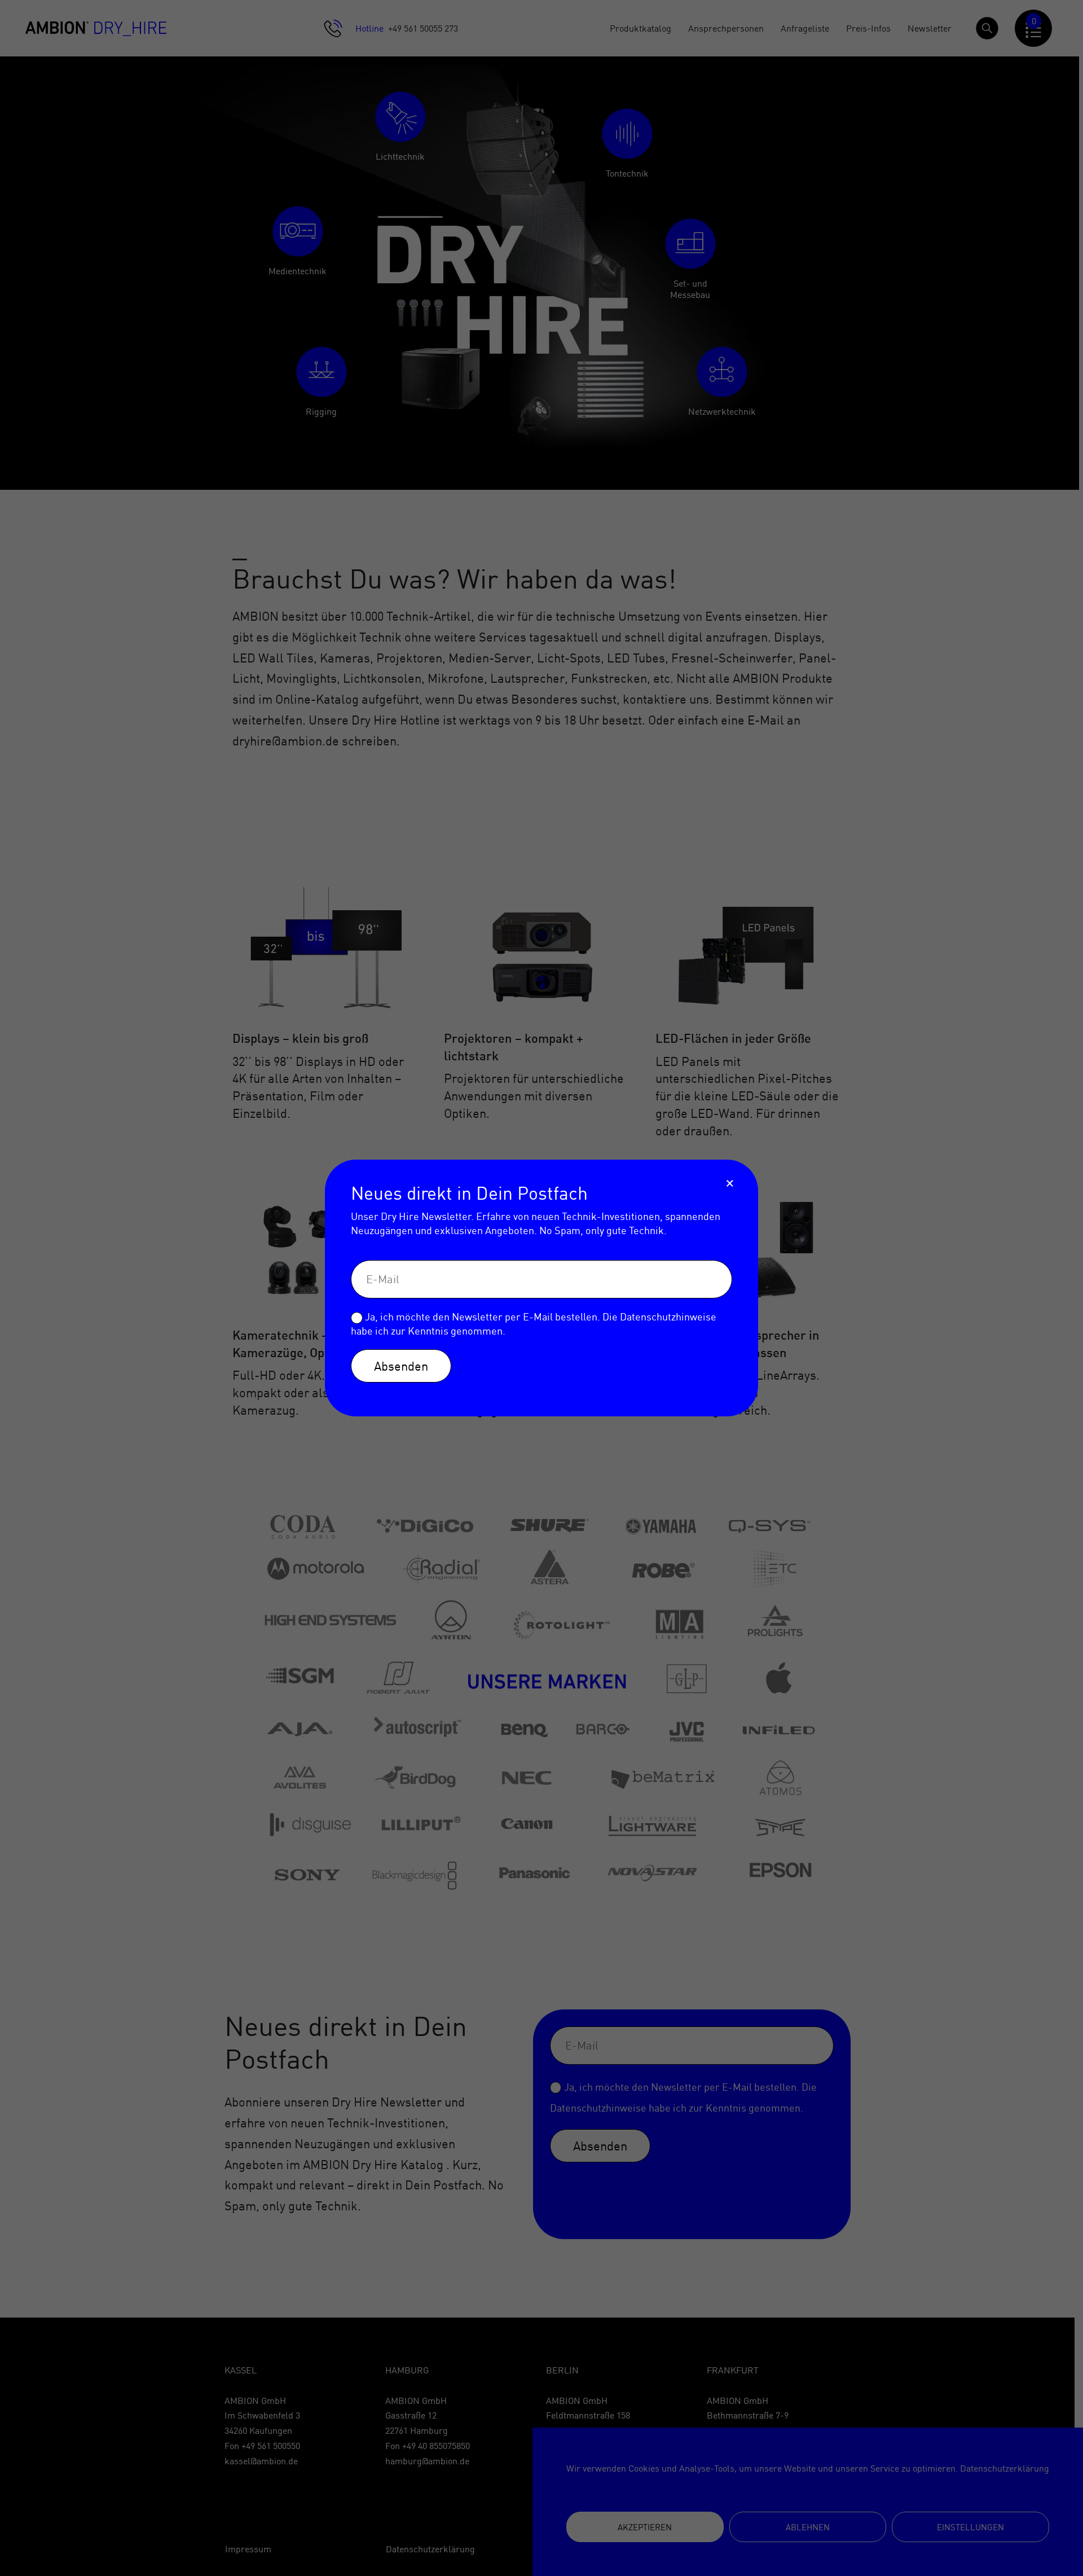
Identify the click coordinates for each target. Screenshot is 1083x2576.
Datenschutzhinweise (668, 1317)
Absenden (401, 1366)
